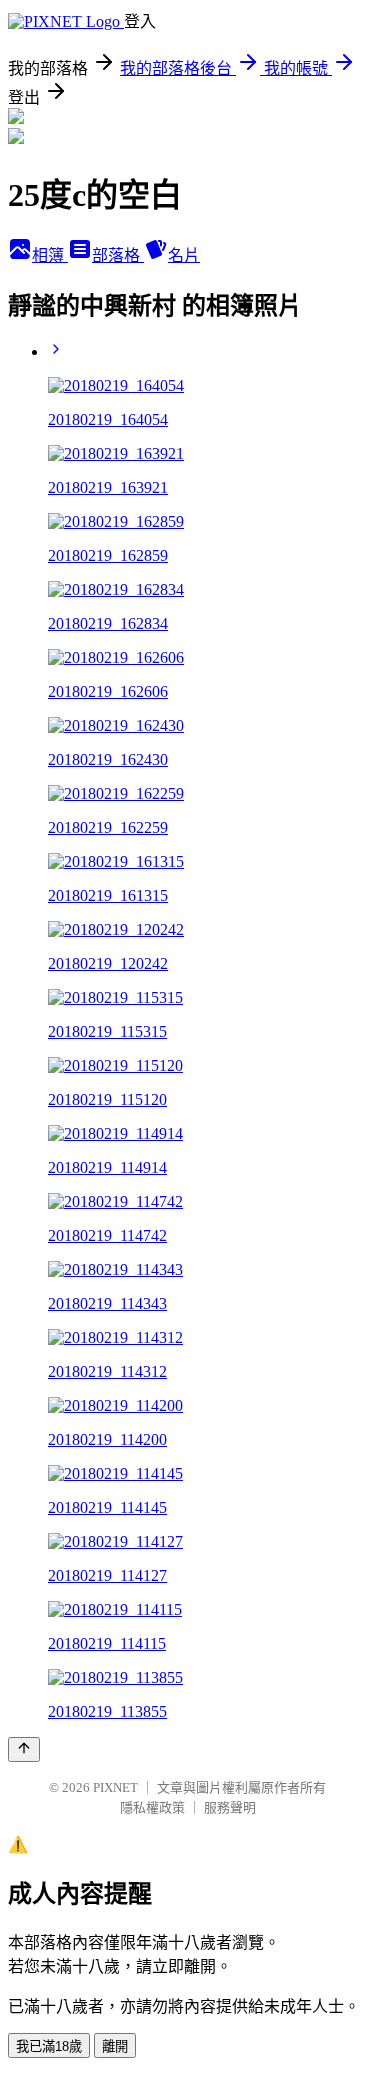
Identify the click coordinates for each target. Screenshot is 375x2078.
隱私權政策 (152, 1807)
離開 (115, 2046)
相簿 (50, 255)
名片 (184, 255)
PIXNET (115, 1787)
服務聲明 (230, 1807)
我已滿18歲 (49, 2046)
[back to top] (24, 1749)
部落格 (118, 255)
